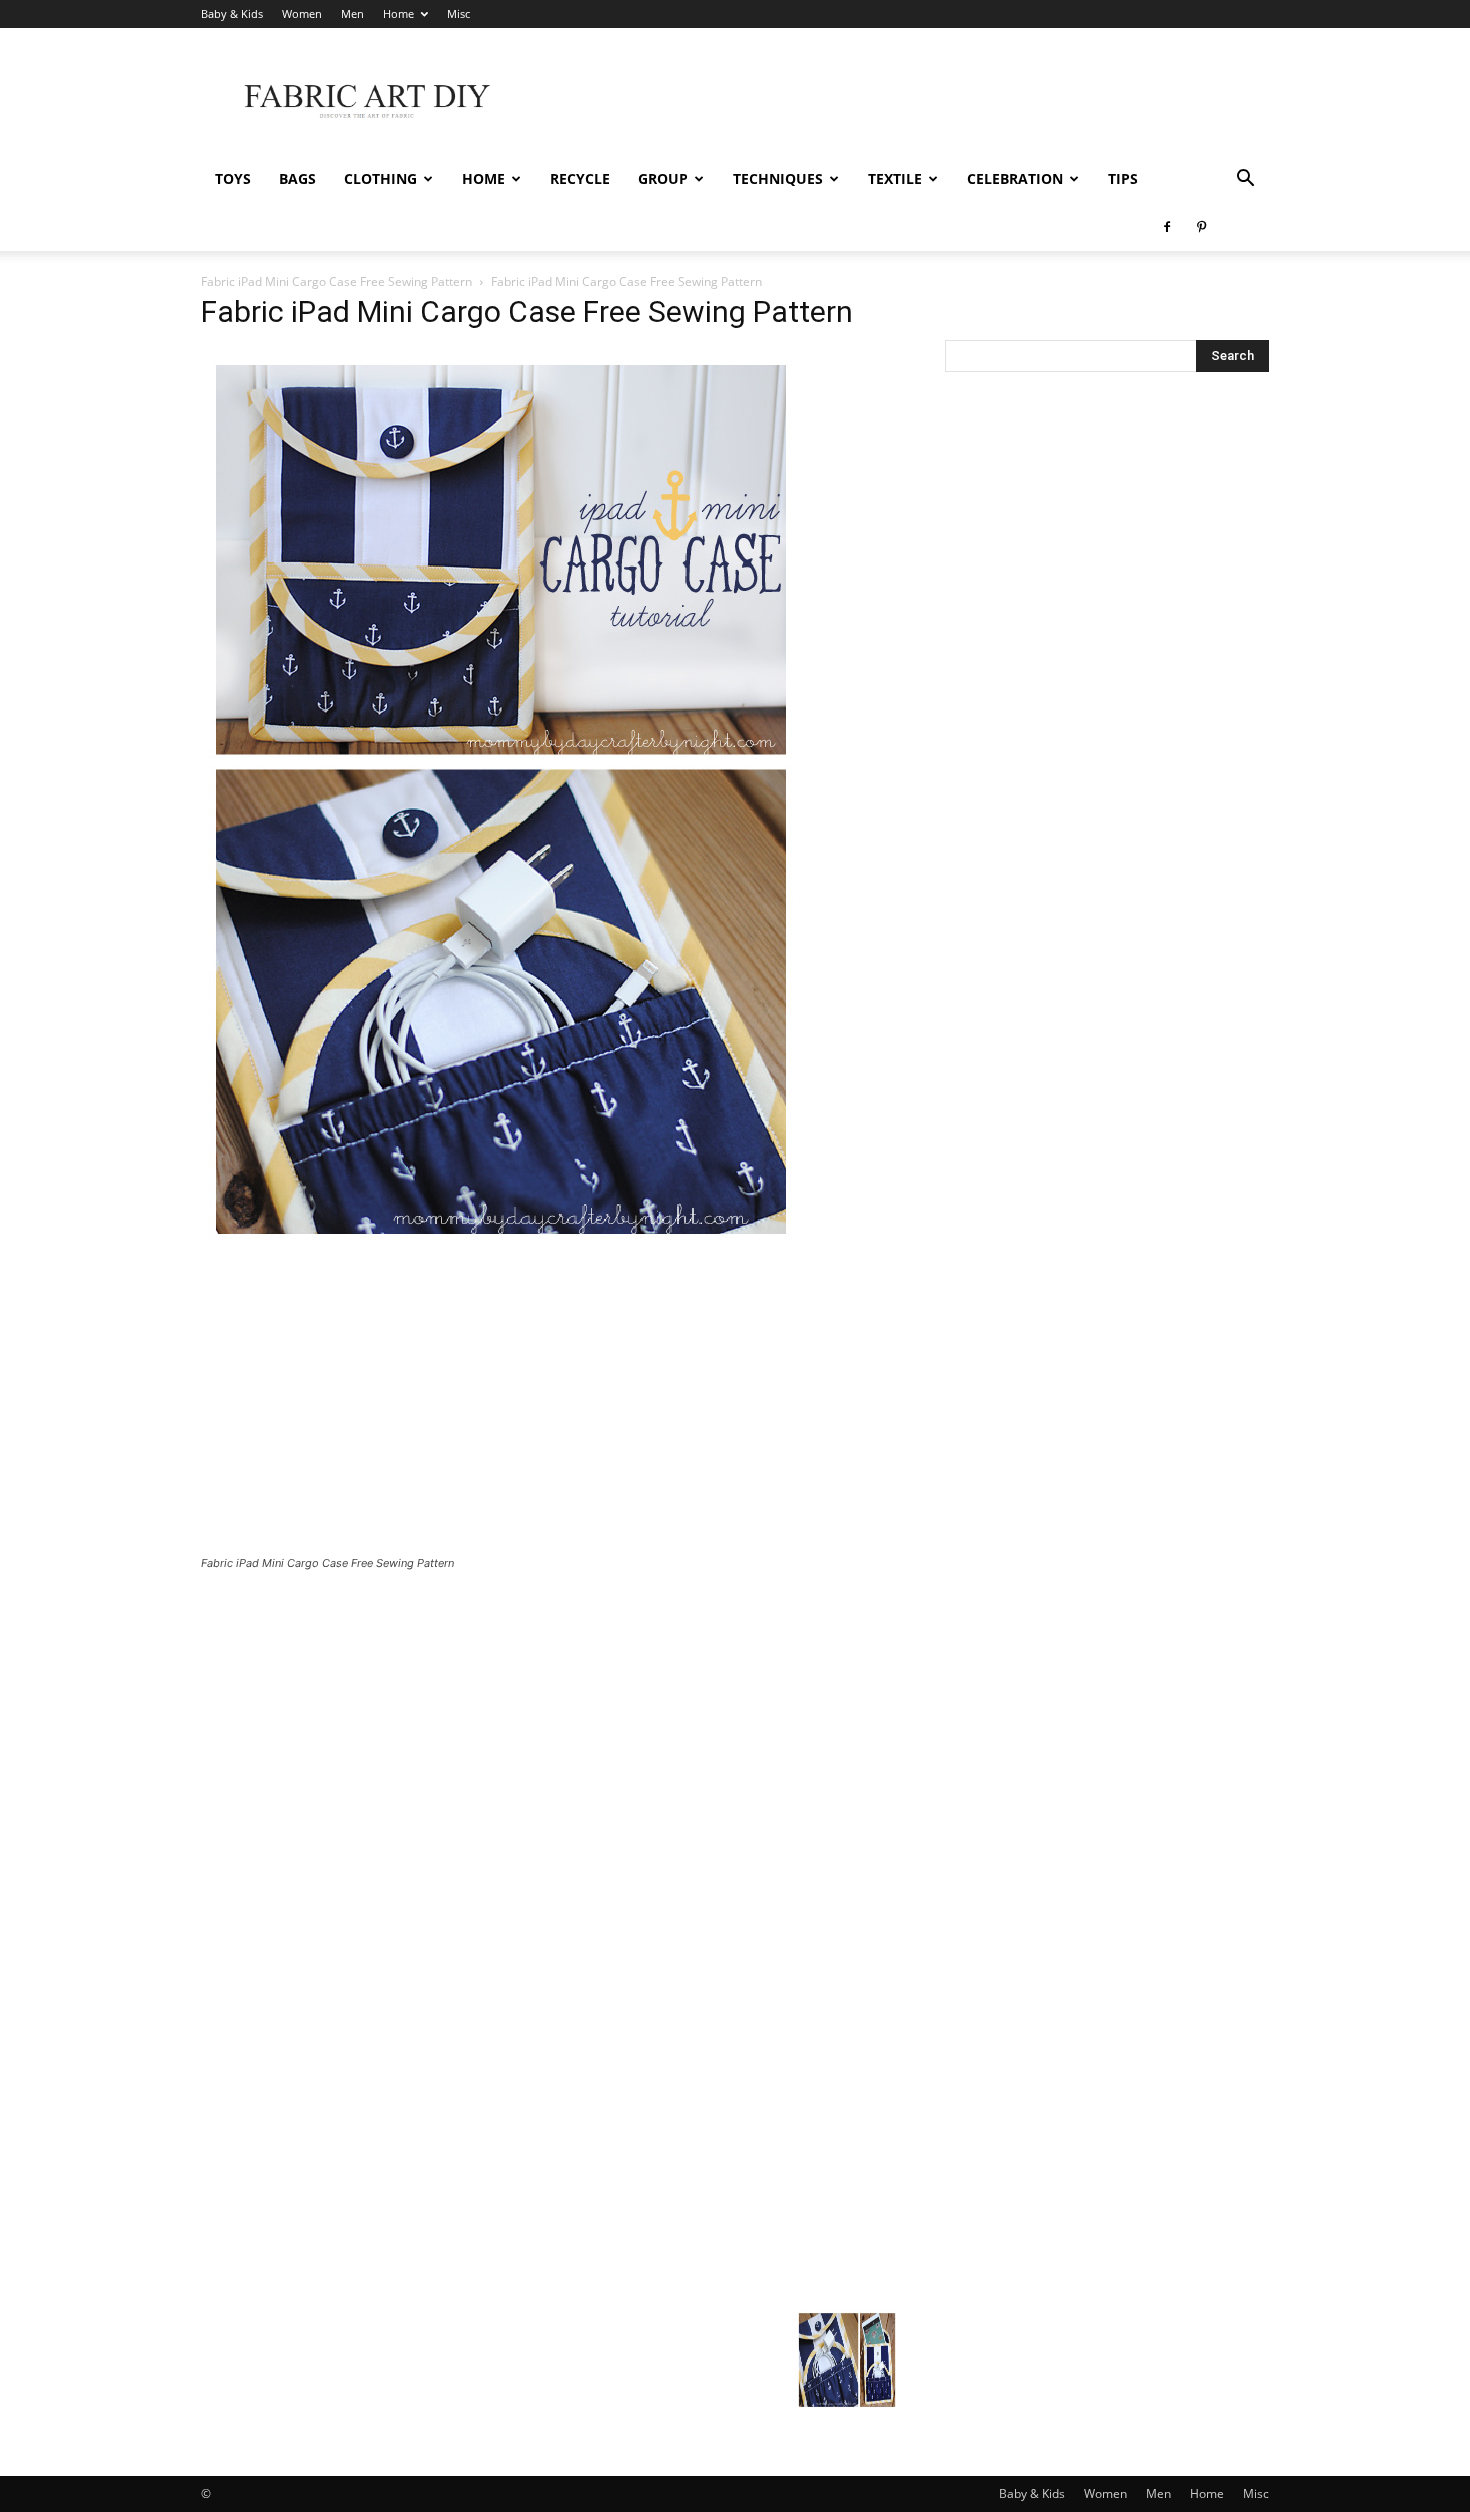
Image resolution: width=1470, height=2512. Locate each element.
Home (398, 13)
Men (352, 13)
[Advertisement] (905, 101)
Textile (895, 178)
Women (302, 13)
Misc (458, 13)
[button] (1245, 180)
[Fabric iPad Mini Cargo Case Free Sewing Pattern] (501, 1244)
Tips (1123, 178)
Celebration (1015, 178)
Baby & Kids (232, 13)
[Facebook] (1167, 227)
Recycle (580, 178)
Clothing (380, 178)
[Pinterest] (1201, 227)
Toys (233, 178)
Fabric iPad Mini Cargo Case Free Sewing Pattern (336, 281)
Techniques (778, 178)
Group (663, 178)
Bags (297, 178)
